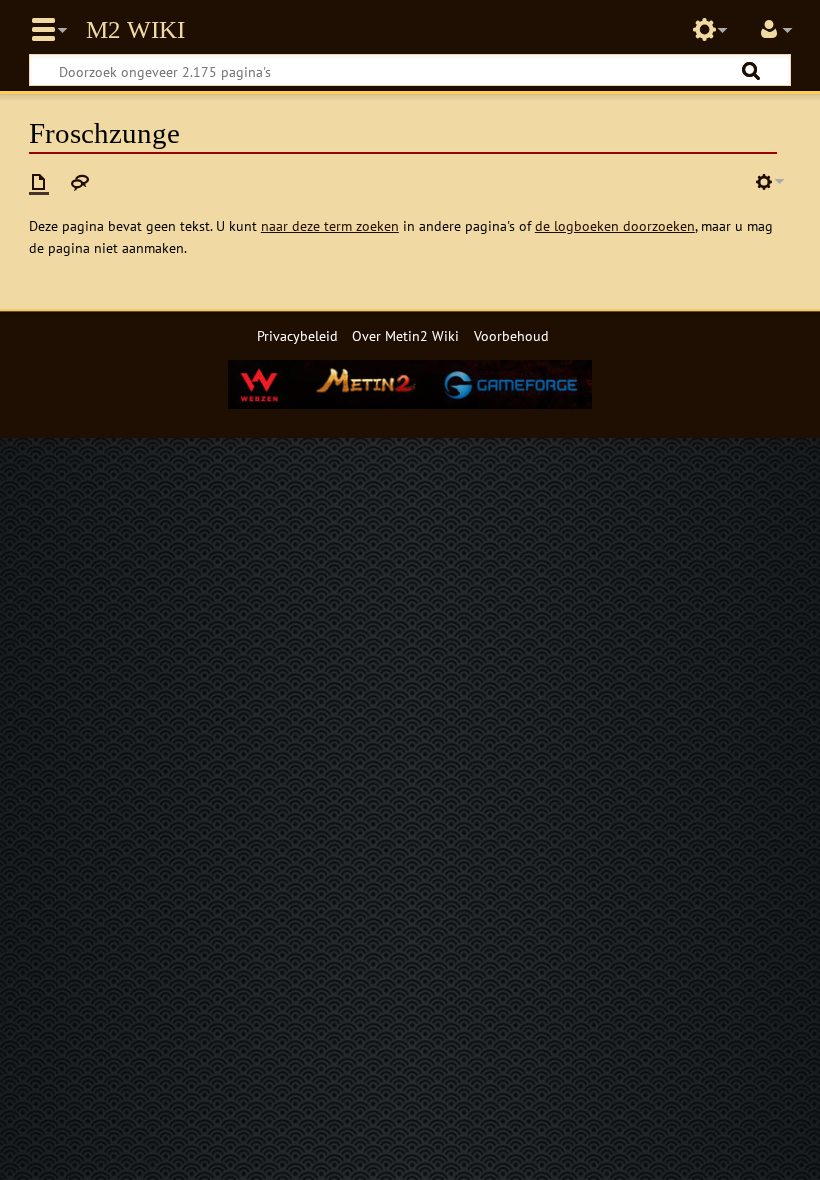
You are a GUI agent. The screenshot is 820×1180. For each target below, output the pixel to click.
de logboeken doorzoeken (615, 225)
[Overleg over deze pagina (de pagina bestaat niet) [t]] (80, 182)
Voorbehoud (511, 335)
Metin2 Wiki (135, 30)
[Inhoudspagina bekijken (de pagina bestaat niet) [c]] (39, 182)
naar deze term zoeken (330, 225)
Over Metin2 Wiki (405, 335)
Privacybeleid (297, 335)
